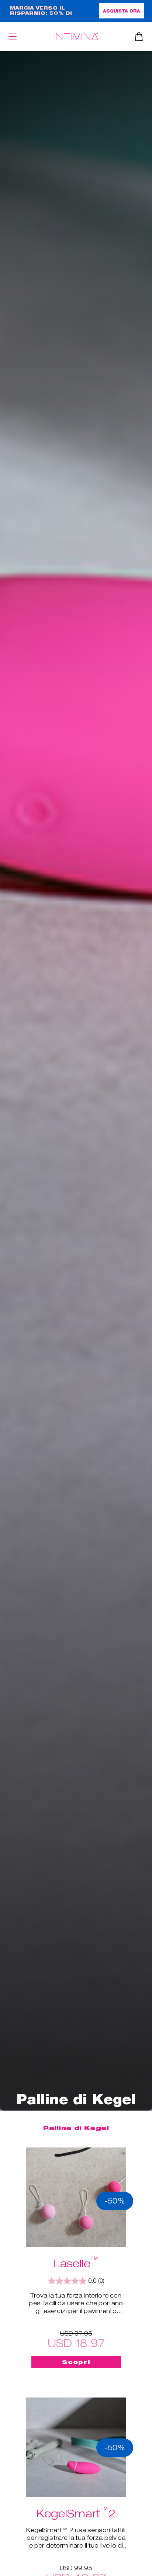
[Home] (76, 36)
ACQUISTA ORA (122, 11)
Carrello (139, 37)
